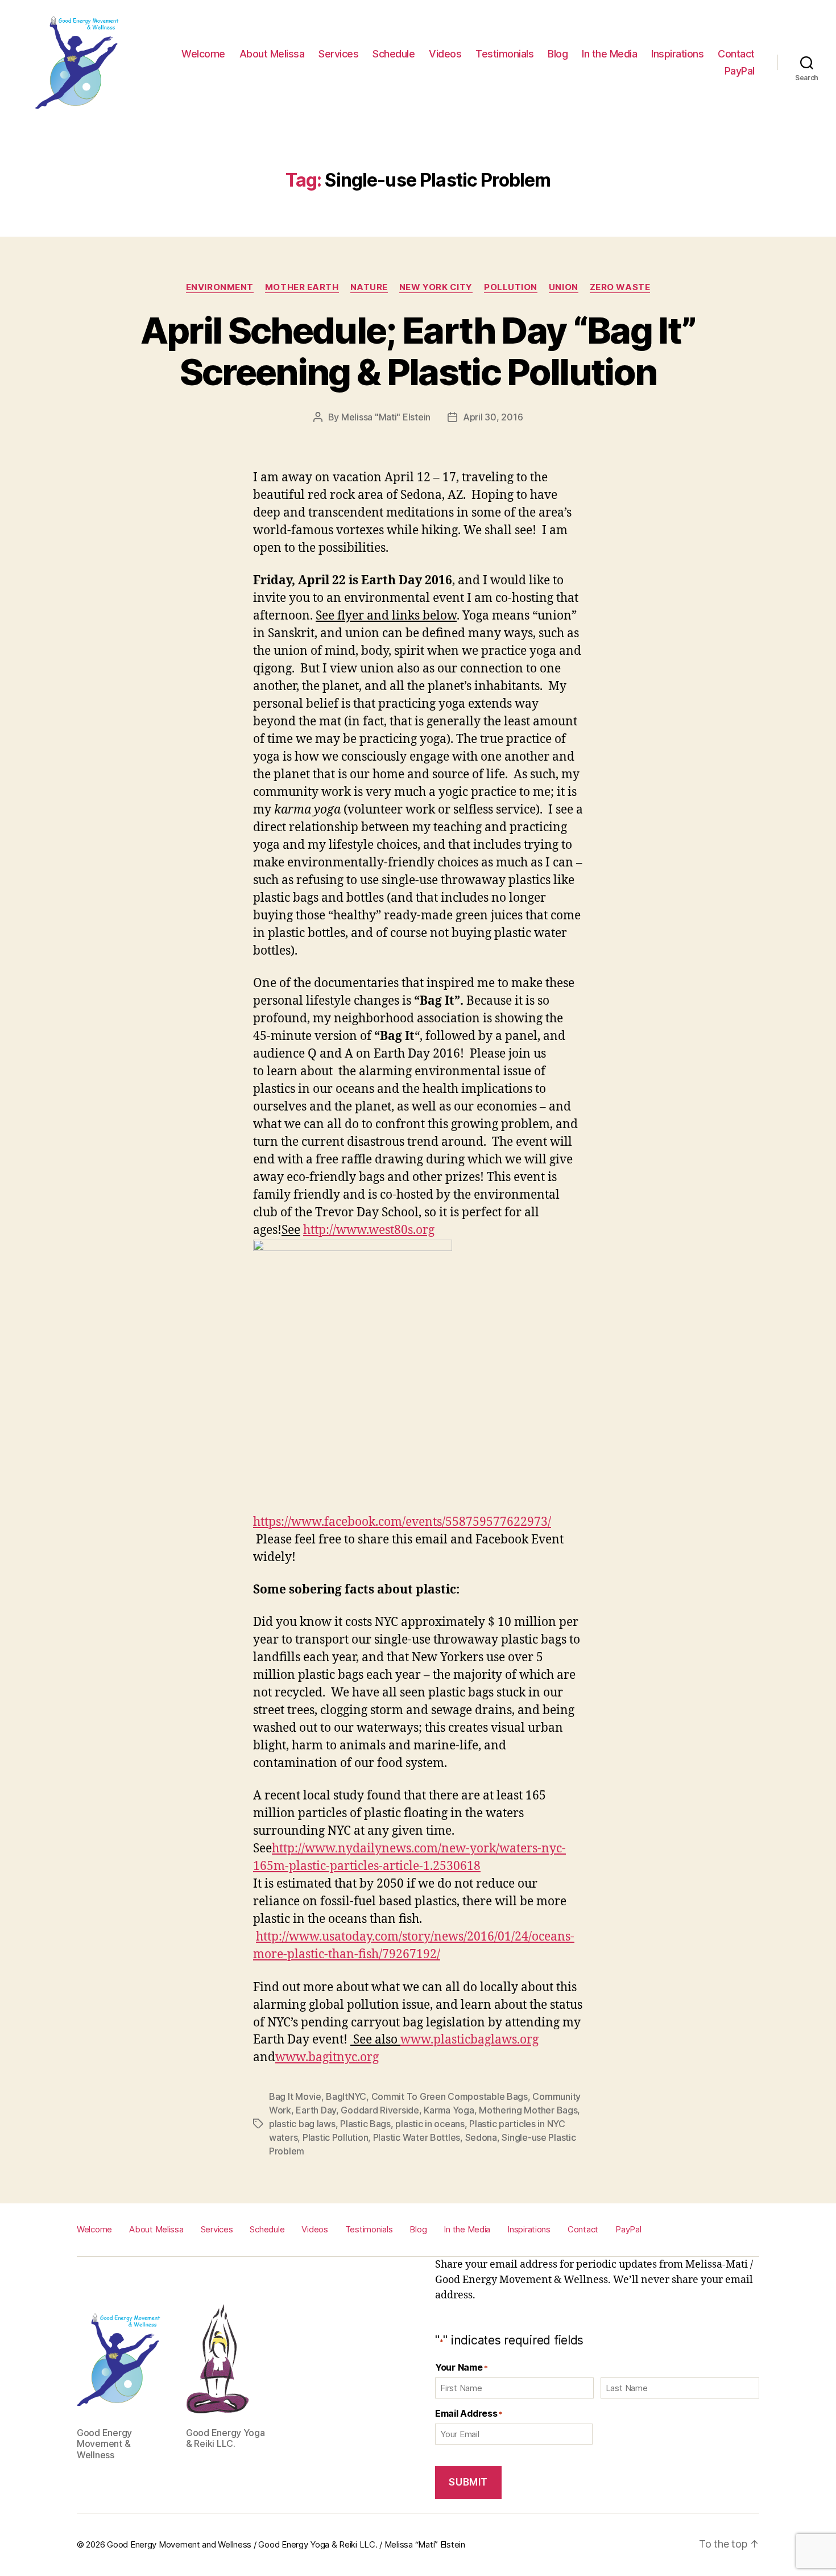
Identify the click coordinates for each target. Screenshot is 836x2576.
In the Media (609, 54)
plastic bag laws (302, 2124)
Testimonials (504, 54)
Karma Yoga (449, 2110)
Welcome (203, 54)
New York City (436, 287)
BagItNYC (346, 2096)
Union (564, 287)
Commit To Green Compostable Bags (450, 2096)
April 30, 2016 (493, 417)
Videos (445, 54)
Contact (736, 54)
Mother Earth (302, 287)
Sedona (481, 2137)
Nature (369, 287)
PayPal (740, 71)
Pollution (511, 287)
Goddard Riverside (380, 2110)
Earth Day (316, 2110)
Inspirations (677, 54)
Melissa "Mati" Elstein (386, 417)
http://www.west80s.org (369, 1230)
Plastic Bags (365, 2124)
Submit (468, 2482)
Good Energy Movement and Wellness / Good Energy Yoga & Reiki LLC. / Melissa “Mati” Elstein (286, 2544)
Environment (220, 287)
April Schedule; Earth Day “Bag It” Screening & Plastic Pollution (418, 351)
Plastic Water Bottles (417, 2137)
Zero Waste (620, 287)
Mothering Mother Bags (528, 2110)
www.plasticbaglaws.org (469, 2040)
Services (338, 54)
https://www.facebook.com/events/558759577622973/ (402, 1522)
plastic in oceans (430, 2124)
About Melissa (272, 54)
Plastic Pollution (335, 2137)
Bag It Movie (295, 2096)
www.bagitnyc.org (327, 2057)
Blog (558, 54)
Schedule (394, 54)
